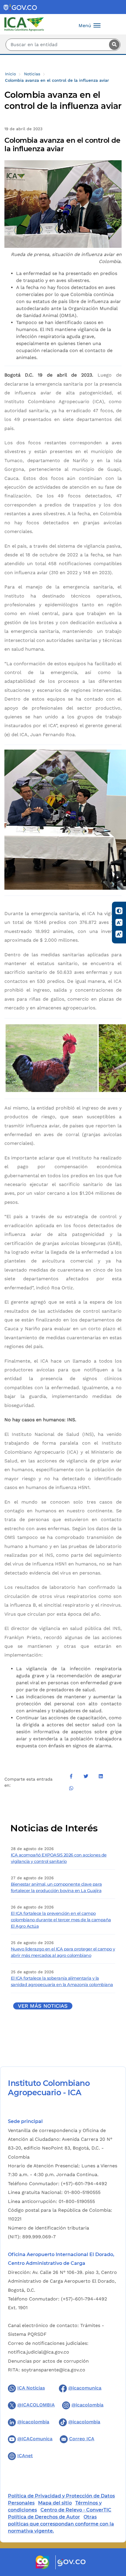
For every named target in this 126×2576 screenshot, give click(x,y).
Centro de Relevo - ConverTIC (76, 2510)
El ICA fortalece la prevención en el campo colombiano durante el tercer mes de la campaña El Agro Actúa (61, 1920)
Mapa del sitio (55, 2503)
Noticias (32, 74)
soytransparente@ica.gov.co (53, 2370)
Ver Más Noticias (43, 2006)
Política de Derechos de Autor (44, 2517)
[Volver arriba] (114, 2537)
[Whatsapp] (71, 1788)
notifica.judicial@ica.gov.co (39, 2352)
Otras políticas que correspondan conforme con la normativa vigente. (61, 2524)
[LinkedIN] (101, 1776)
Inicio (10, 74)
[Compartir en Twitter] (86, 1776)
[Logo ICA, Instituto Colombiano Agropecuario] (24, 24)
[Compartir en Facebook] (71, 1776)
